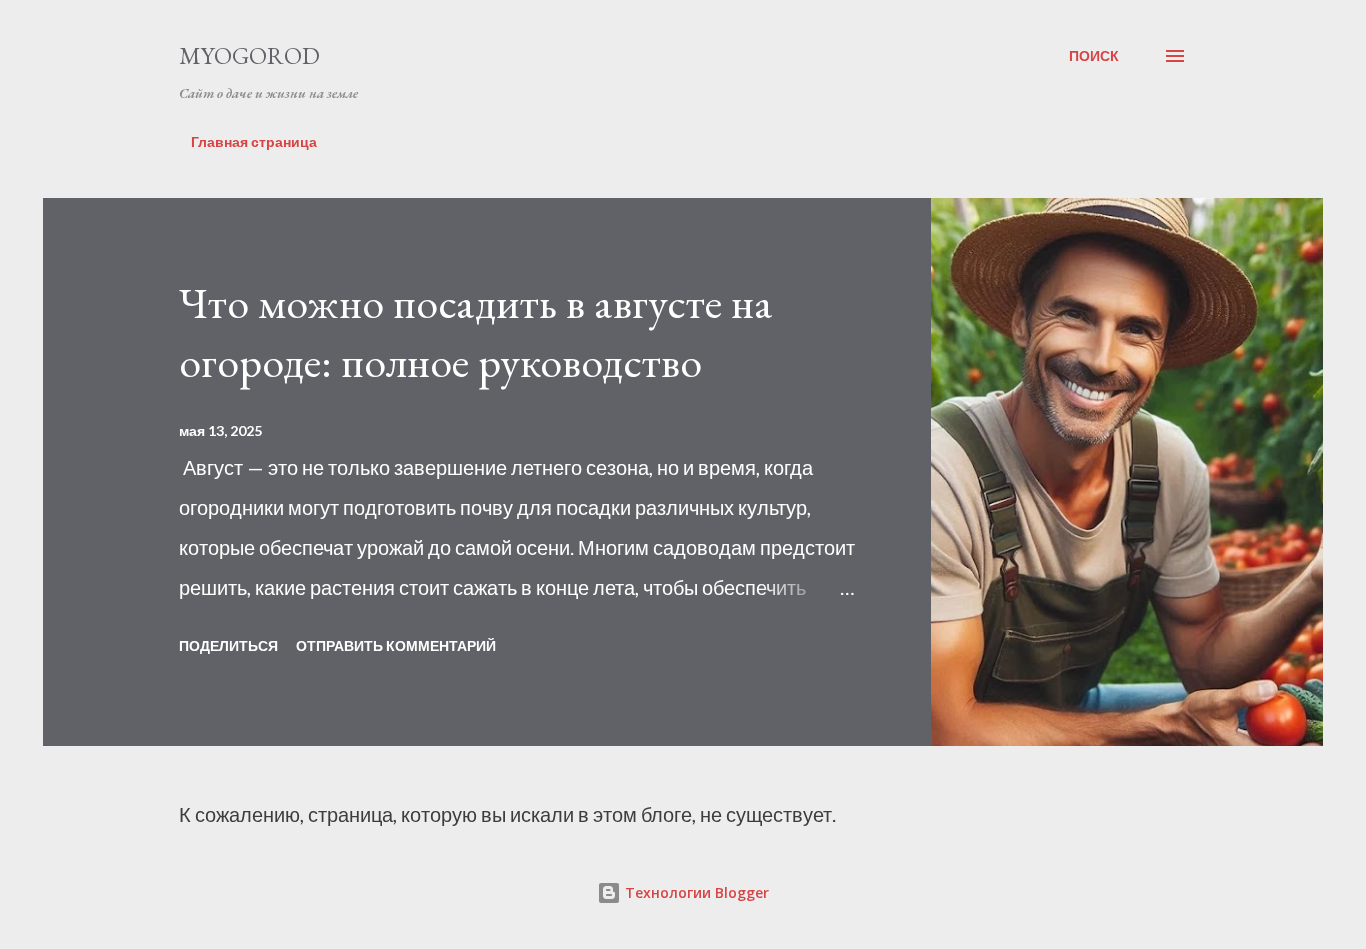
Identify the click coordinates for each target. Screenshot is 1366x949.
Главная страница (254, 141)
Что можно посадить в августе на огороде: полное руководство (476, 332)
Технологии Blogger (695, 892)
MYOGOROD (249, 55)
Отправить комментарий (396, 645)
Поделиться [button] (228, 645)
